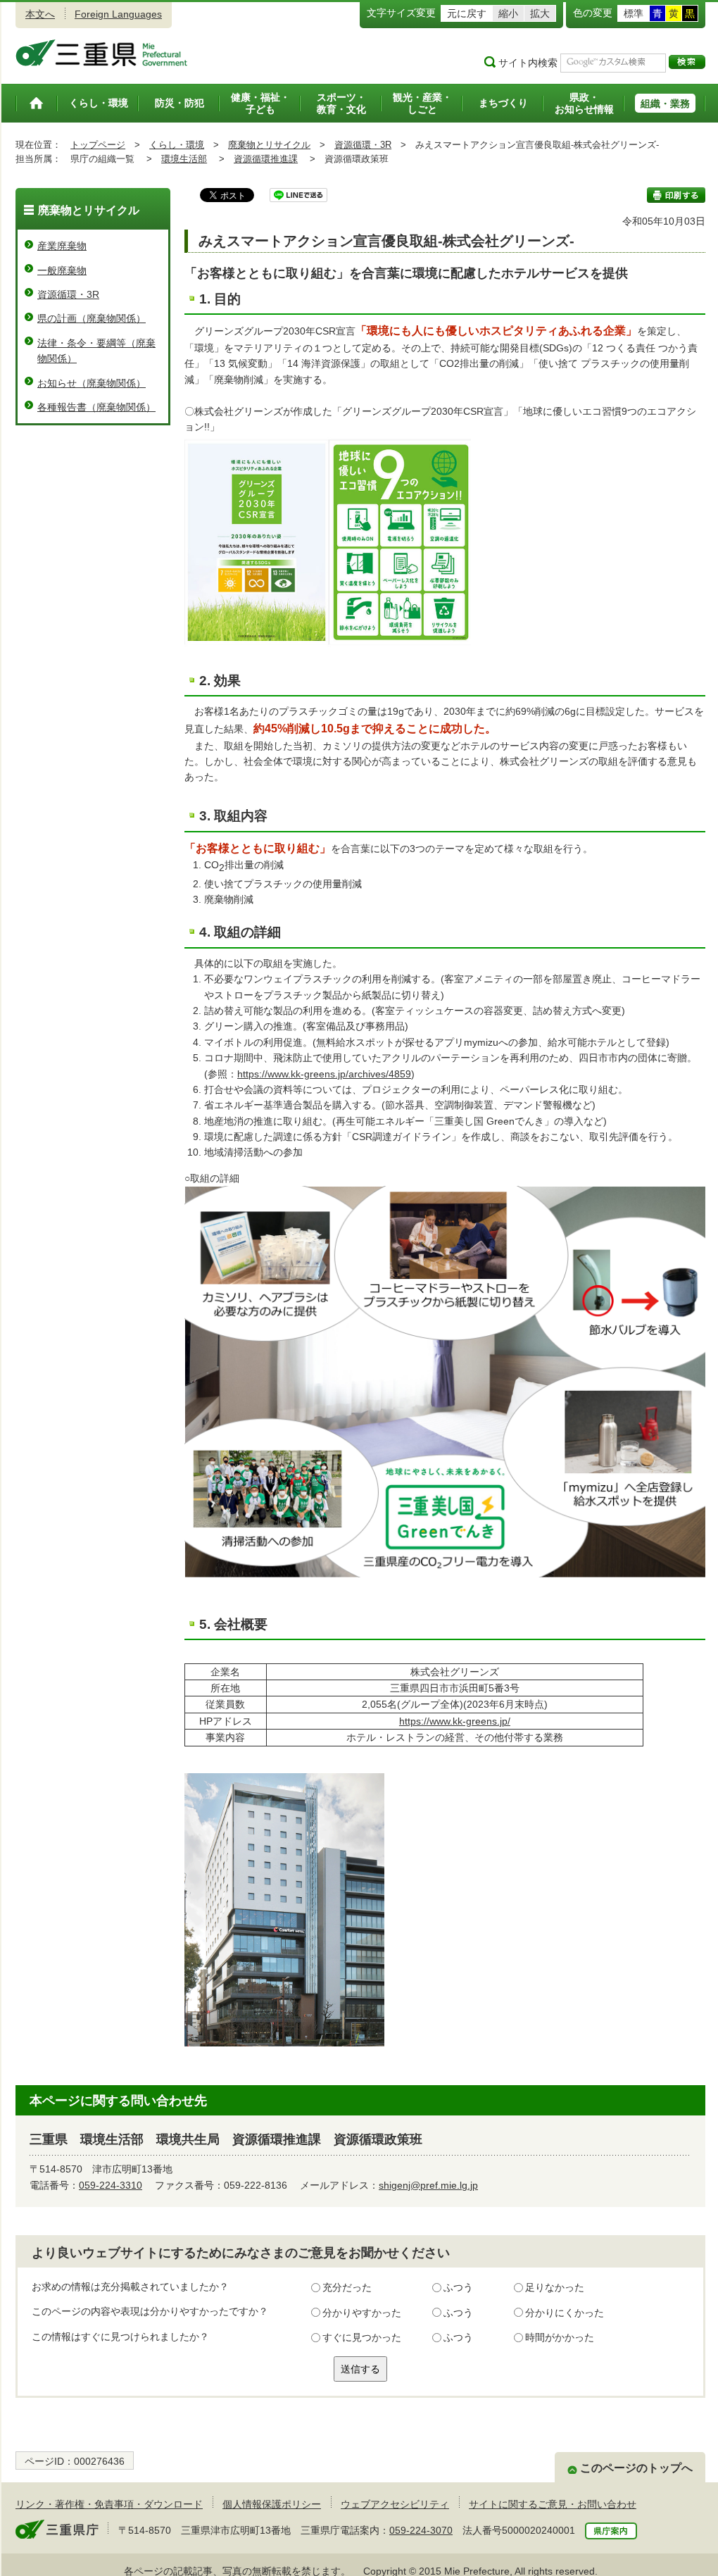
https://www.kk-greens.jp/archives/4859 (324, 1074)
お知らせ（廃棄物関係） (92, 383)
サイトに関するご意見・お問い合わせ (553, 2504)
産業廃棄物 (62, 246)
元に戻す (467, 13)
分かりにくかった (565, 2313)
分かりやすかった (362, 2313)
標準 (634, 13)
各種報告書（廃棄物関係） (96, 407)
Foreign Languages (118, 14)
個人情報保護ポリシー (272, 2504)
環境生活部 (184, 159)
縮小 (508, 13)
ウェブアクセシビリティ (395, 2504)
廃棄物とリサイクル (269, 145)
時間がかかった (560, 2337)
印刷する (676, 195)
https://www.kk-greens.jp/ (455, 1721)
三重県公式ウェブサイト (102, 53)
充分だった (347, 2287)
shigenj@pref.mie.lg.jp (428, 2185)
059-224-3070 (421, 2530)
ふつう (458, 2287)
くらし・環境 (177, 145)
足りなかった (555, 2287)
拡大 (540, 13)
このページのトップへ (636, 2468)
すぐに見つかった (362, 2337)
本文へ (40, 14)
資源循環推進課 (266, 159)
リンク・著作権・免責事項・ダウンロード (109, 2504)
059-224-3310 (111, 2185)
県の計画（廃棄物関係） (92, 318)
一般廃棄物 (62, 270)
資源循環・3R (363, 145)
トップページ (98, 145)
